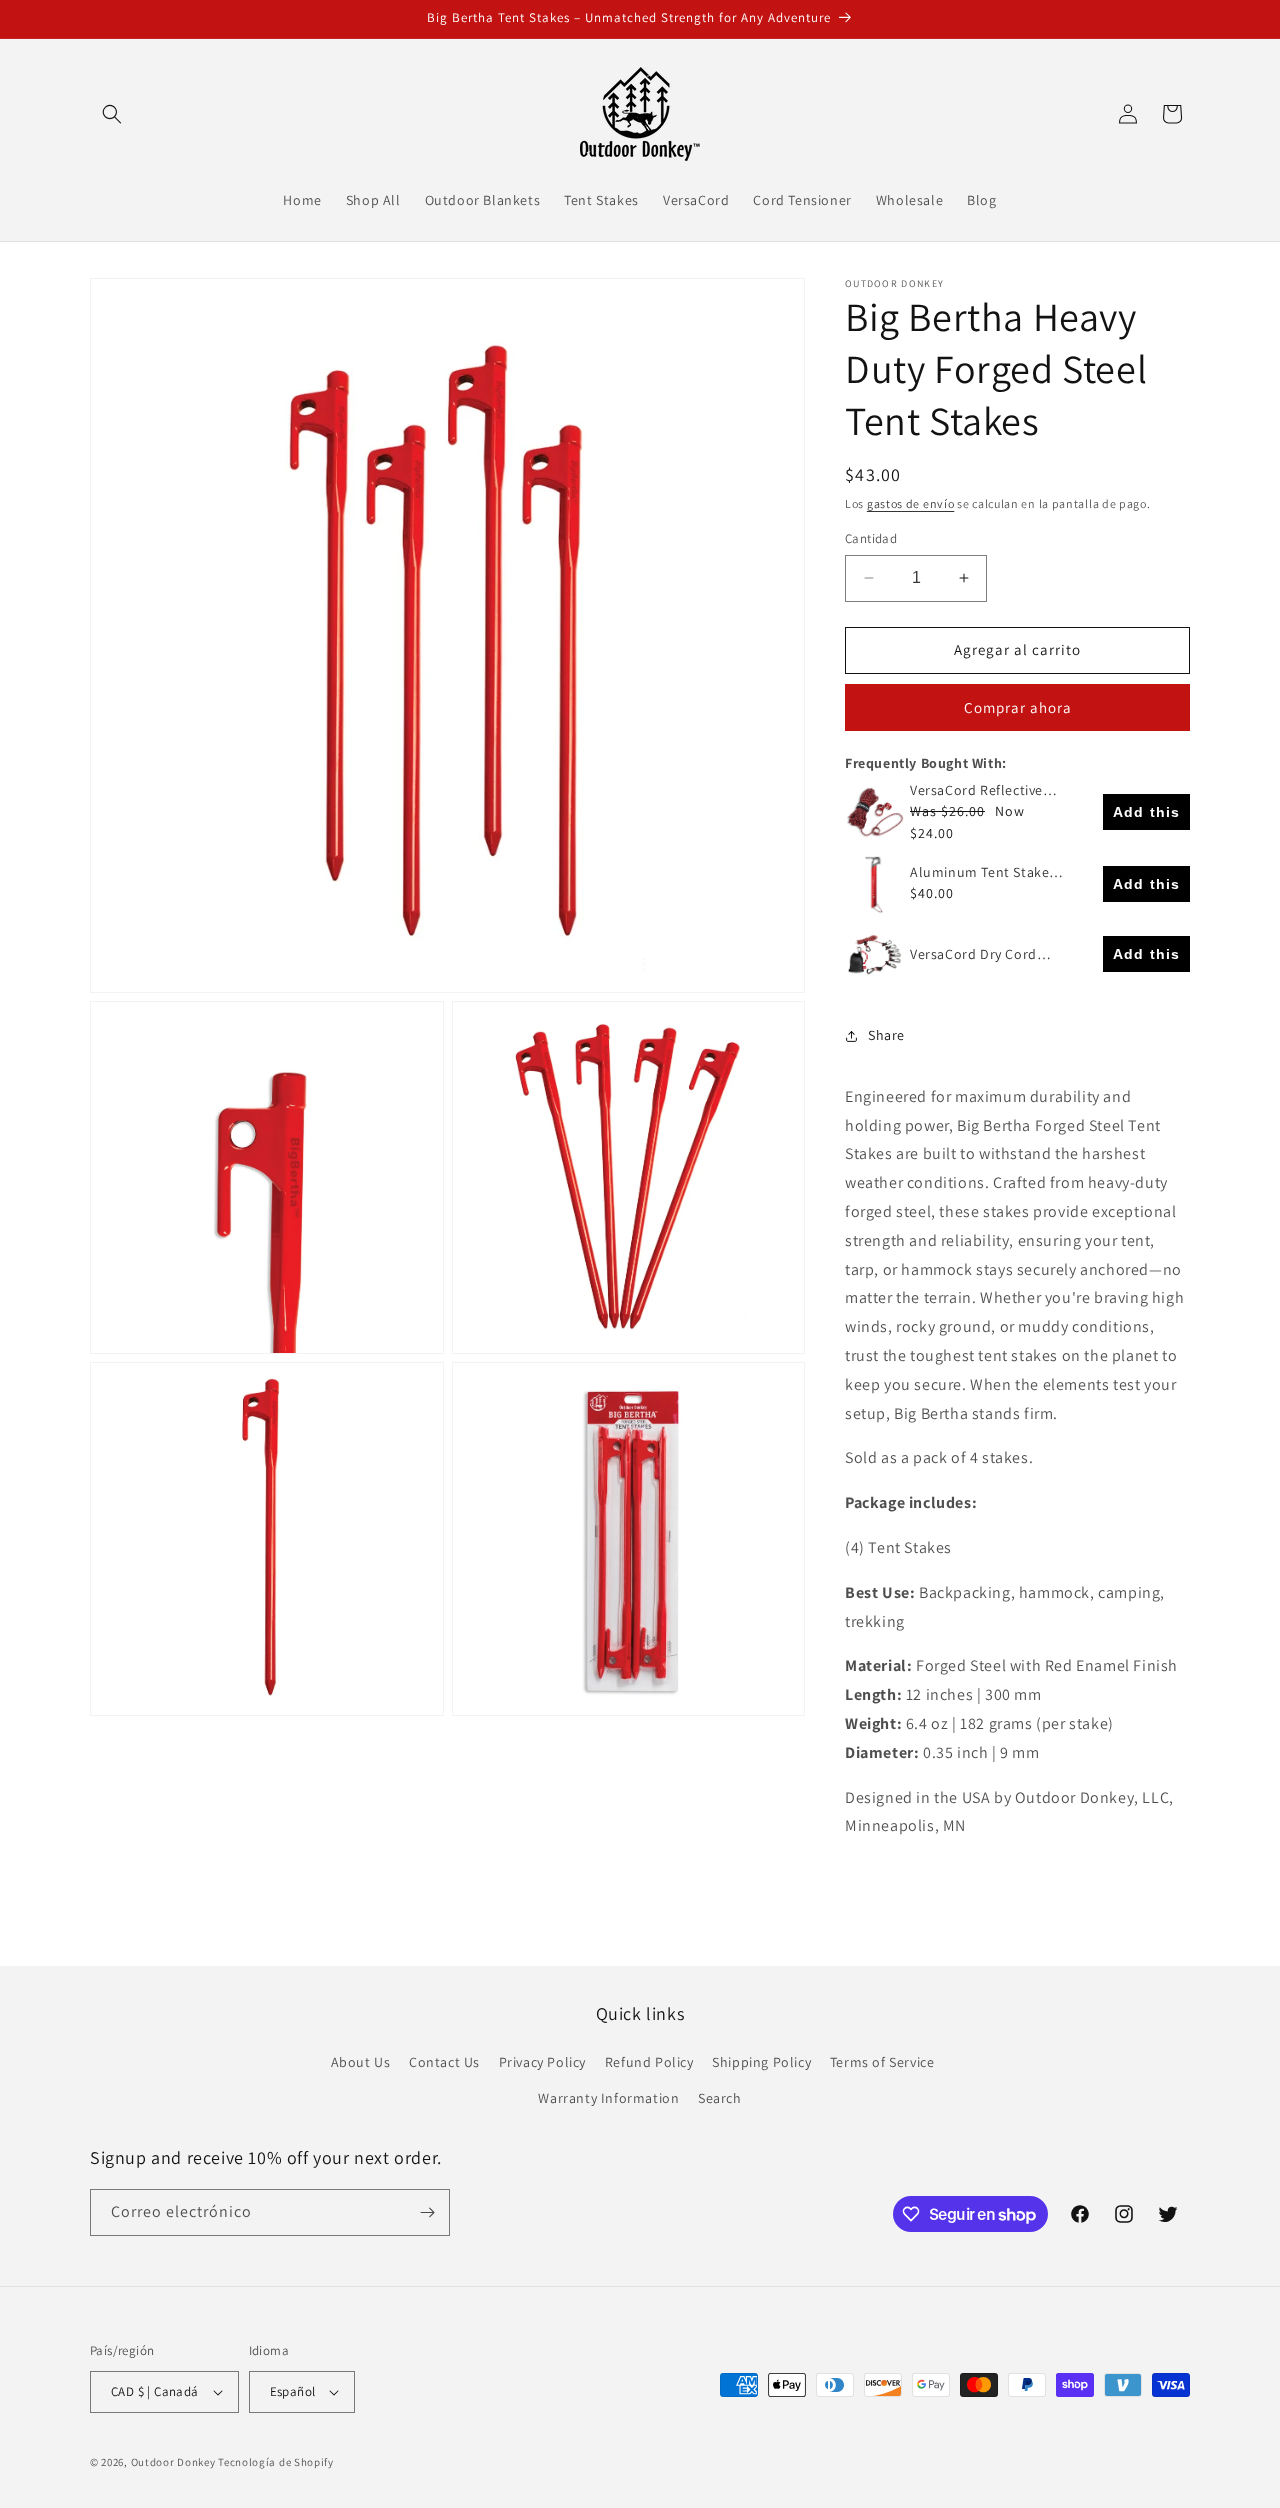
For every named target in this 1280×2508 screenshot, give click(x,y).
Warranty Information (608, 2098)
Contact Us (444, 2062)
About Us (361, 2062)
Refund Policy (649, 2062)
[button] (112, 114)
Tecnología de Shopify (276, 2462)
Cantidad (871, 538)
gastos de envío (911, 503)
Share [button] (886, 1035)
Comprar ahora (1018, 707)
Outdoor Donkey (173, 2462)
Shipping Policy (761, 2062)
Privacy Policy (542, 2062)
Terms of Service (882, 2062)
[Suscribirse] (427, 2212)
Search (720, 2098)
